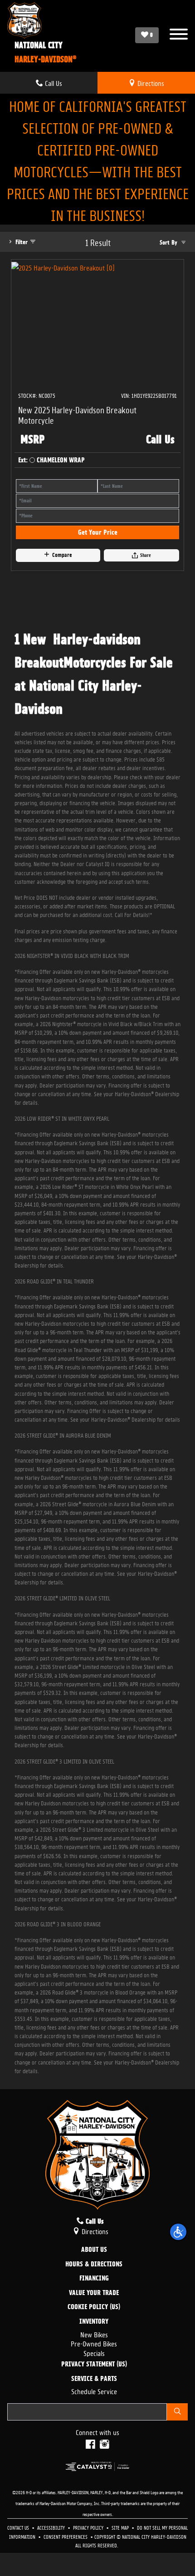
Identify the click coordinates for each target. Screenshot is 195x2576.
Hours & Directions (94, 2265)
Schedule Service (94, 2391)
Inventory (94, 2322)
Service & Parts (94, 2379)
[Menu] (179, 35)
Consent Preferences (66, 2536)
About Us (94, 2250)
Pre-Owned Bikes (94, 2343)
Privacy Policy (89, 2527)
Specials (94, 2353)
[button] (178, 2232)
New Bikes (94, 2334)
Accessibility (52, 2527)
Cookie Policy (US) (94, 2307)
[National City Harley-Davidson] (42, 20)
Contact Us (19, 2527)
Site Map (121, 2527)
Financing (94, 2279)
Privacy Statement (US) (94, 2365)
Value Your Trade (94, 2293)
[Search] (177, 2412)
